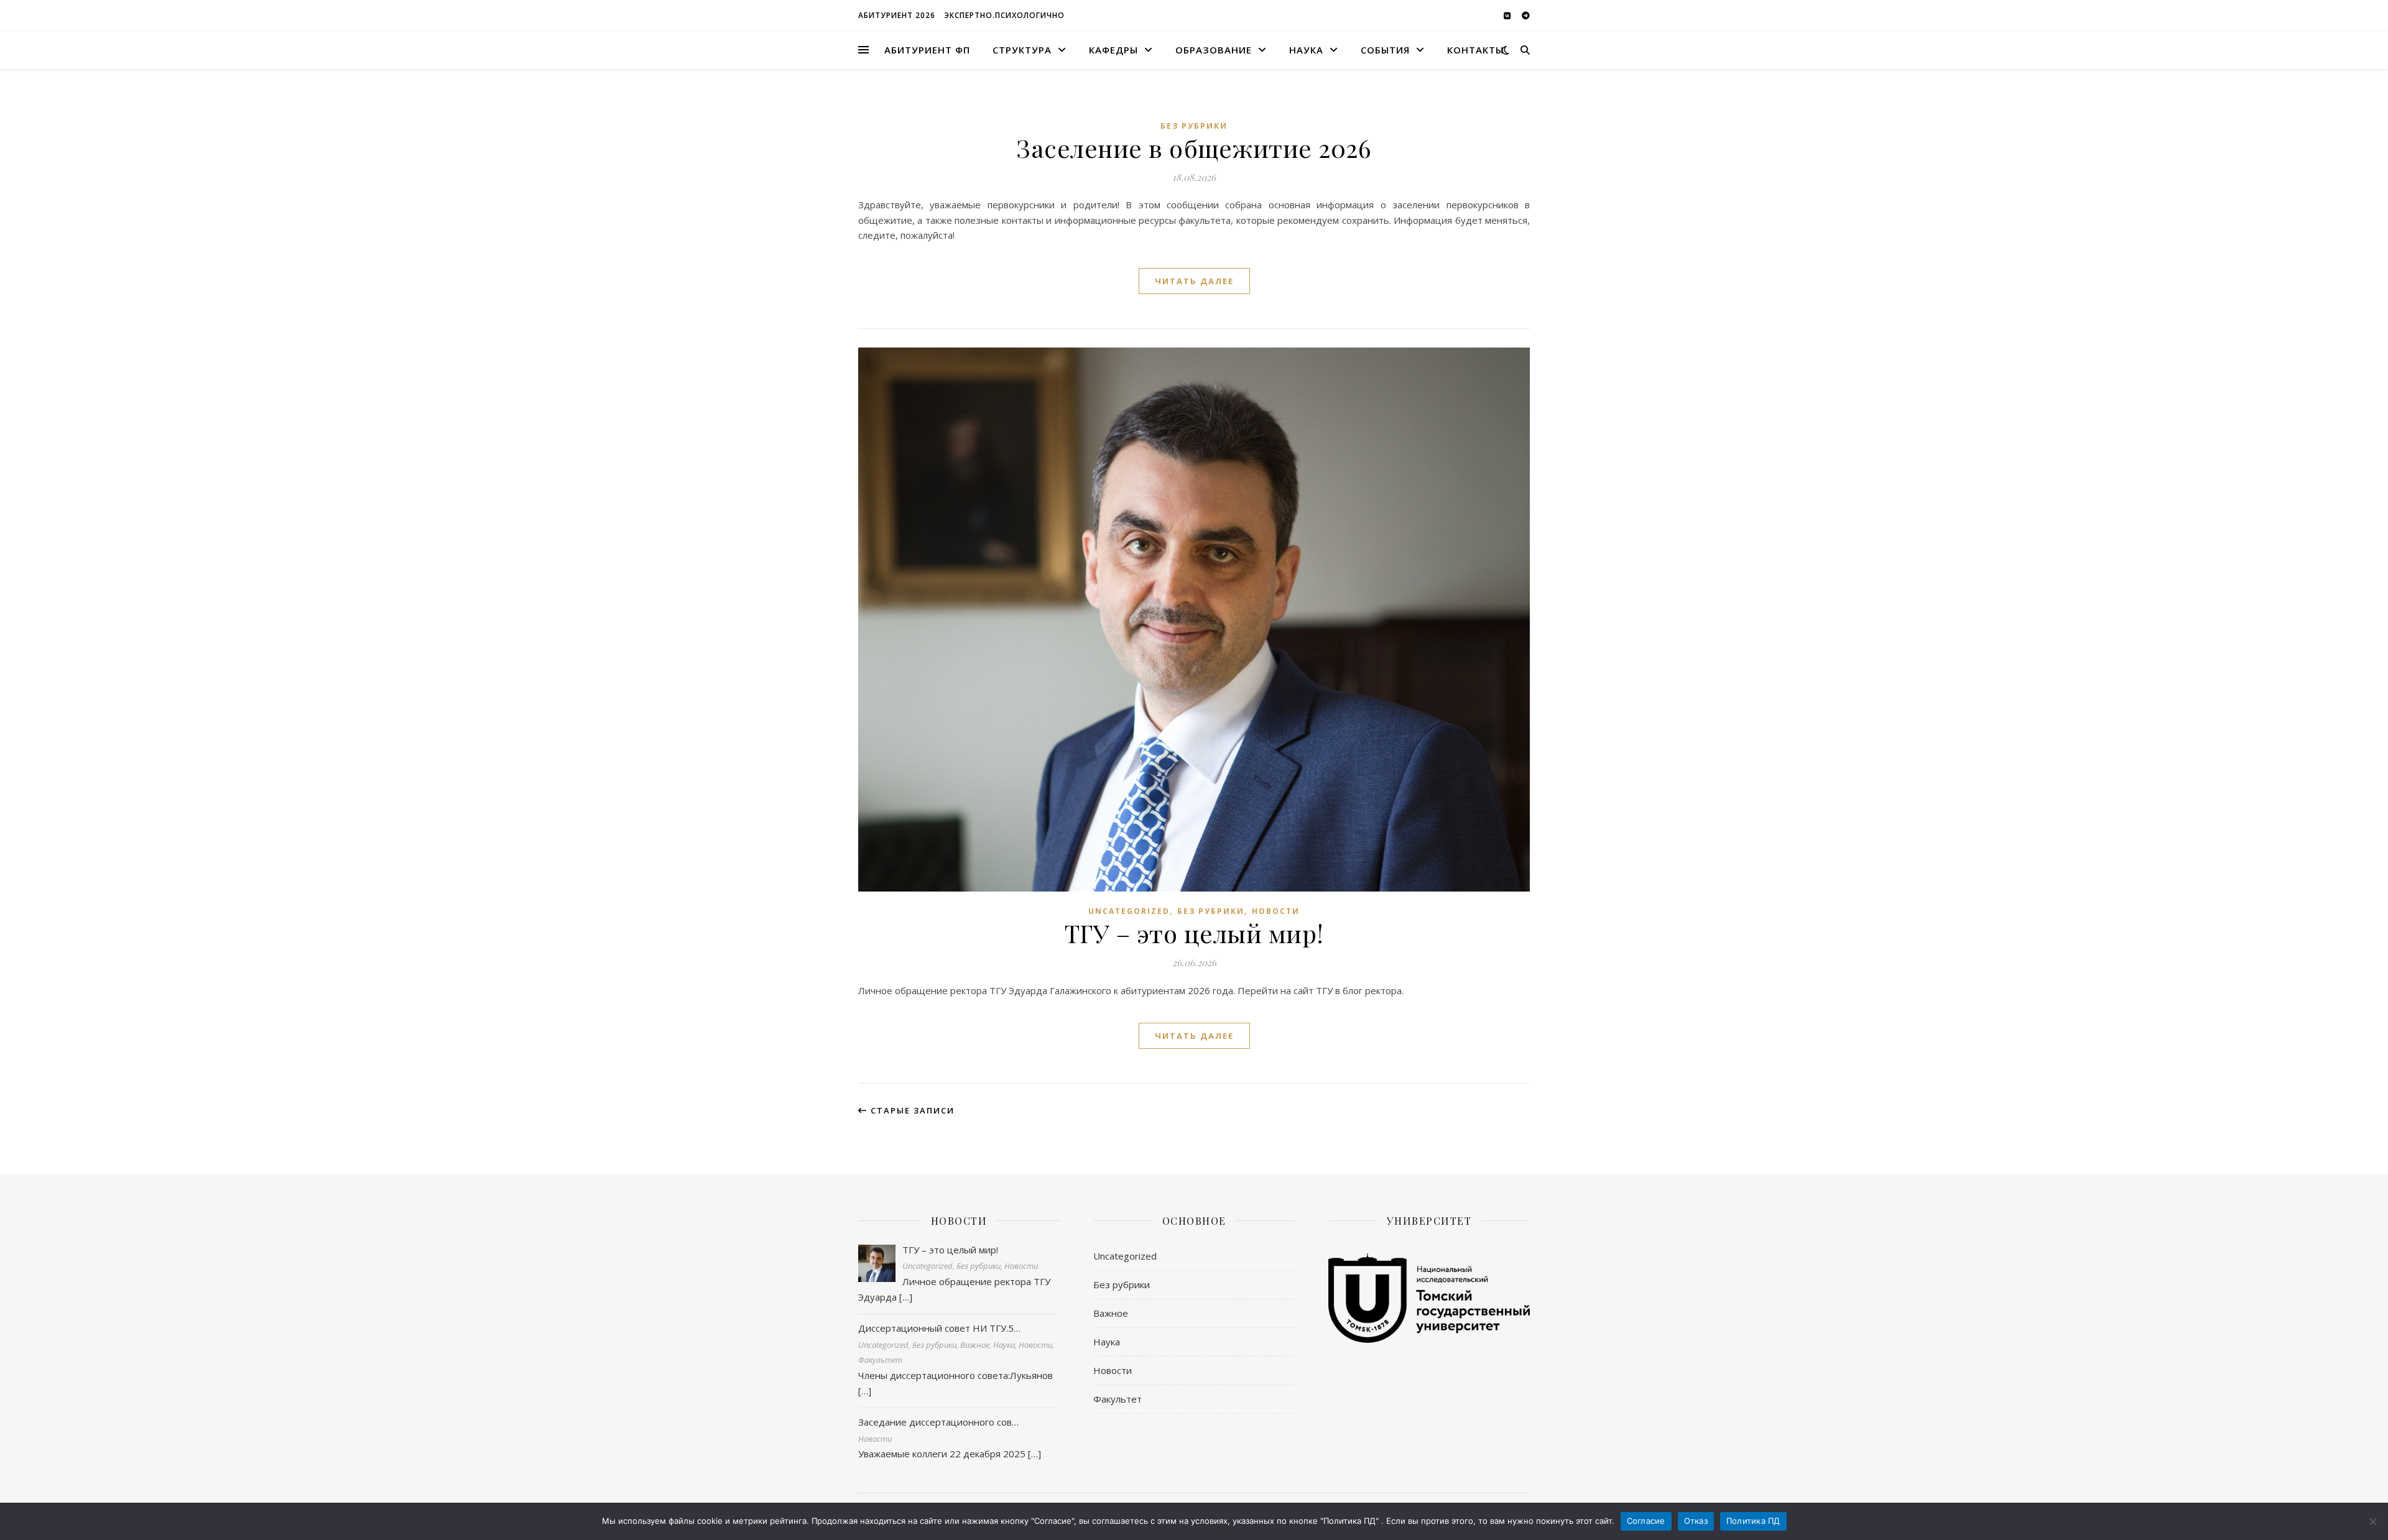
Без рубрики (1194, 126)
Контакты (1475, 50)
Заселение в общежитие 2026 (1194, 148)
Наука (1306, 50)
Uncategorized (1129, 911)
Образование (1214, 50)
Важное (1111, 1313)
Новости (1276, 911)
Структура (1022, 50)
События (1385, 50)
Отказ (1696, 1521)
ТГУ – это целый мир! (1194, 933)
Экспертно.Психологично (1004, 15)
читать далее (1194, 281)
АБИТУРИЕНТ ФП (927, 50)
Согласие (1646, 1521)
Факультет (1118, 1399)
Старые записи (911, 1110)
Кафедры (1113, 50)
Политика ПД (1753, 1521)
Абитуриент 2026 (897, 15)
